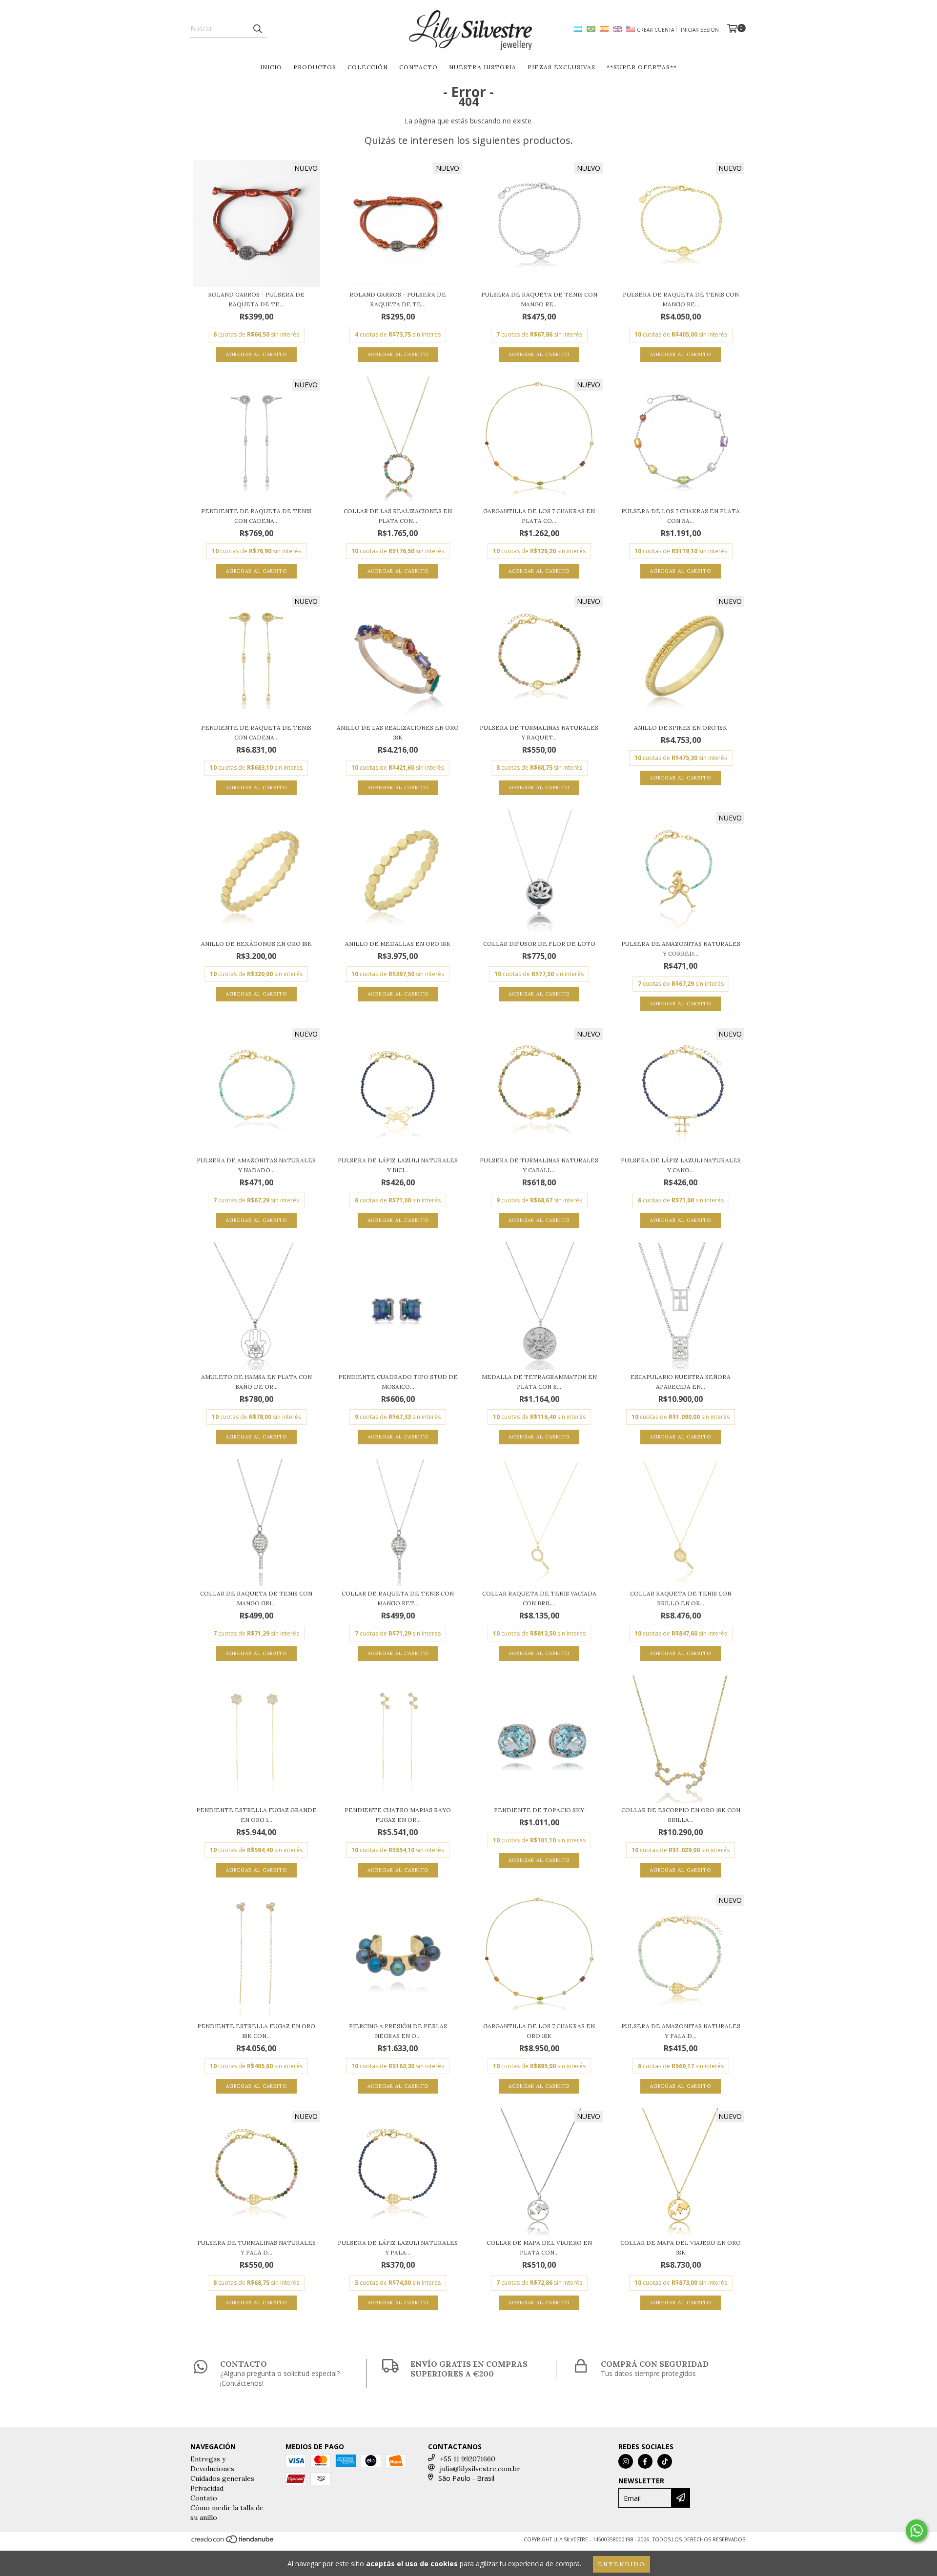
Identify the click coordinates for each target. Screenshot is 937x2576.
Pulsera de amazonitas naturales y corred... (681, 949)
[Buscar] (257, 29)
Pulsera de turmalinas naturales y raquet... (539, 732)
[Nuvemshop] (233, 2542)
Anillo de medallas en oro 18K (398, 944)
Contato (204, 2498)
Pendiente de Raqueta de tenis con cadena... (256, 516)
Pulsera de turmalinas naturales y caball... (539, 1165)
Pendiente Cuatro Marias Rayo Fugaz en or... (398, 1815)
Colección (368, 67)
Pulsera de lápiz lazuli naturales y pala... (398, 2247)
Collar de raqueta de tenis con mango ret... (398, 1598)
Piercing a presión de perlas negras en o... (398, 2031)
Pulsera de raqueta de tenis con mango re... (539, 299)
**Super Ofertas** (642, 67)
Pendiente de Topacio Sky (539, 1810)
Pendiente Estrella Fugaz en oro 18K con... (256, 2031)
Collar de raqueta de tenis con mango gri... (256, 1598)
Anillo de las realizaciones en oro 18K (398, 732)
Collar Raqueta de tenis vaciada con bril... (539, 1598)
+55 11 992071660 (468, 2459)
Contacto (418, 67)
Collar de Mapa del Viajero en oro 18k (681, 2247)
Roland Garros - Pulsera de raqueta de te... (256, 299)
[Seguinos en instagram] (626, 2461)
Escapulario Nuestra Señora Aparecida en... (681, 1382)
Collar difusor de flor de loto (539, 944)
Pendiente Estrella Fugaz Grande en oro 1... (256, 1815)
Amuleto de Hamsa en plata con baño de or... (256, 1382)
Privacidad (207, 2488)
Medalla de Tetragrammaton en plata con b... (539, 1382)
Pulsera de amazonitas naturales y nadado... (256, 1165)
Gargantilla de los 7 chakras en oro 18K (539, 2031)
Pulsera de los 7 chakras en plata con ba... (681, 516)
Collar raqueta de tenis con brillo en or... (681, 1598)
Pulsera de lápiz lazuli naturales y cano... (681, 1165)
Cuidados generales (222, 2478)
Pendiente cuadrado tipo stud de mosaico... (398, 1382)
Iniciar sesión (700, 30)
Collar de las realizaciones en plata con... (398, 516)
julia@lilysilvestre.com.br (480, 2469)
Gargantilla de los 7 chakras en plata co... (539, 516)
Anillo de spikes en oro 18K (681, 728)
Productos (315, 67)
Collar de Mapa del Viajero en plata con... (539, 2247)
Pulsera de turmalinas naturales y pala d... (256, 2247)
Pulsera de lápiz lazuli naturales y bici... (398, 1165)
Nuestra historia (483, 67)
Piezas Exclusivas (561, 67)
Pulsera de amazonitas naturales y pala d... (681, 2031)
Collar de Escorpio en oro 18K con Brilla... (681, 1815)
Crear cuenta (655, 30)
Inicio (271, 67)
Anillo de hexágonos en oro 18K (256, 944)
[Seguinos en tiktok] (665, 2461)
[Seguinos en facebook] (645, 2461)
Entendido (621, 2564)
